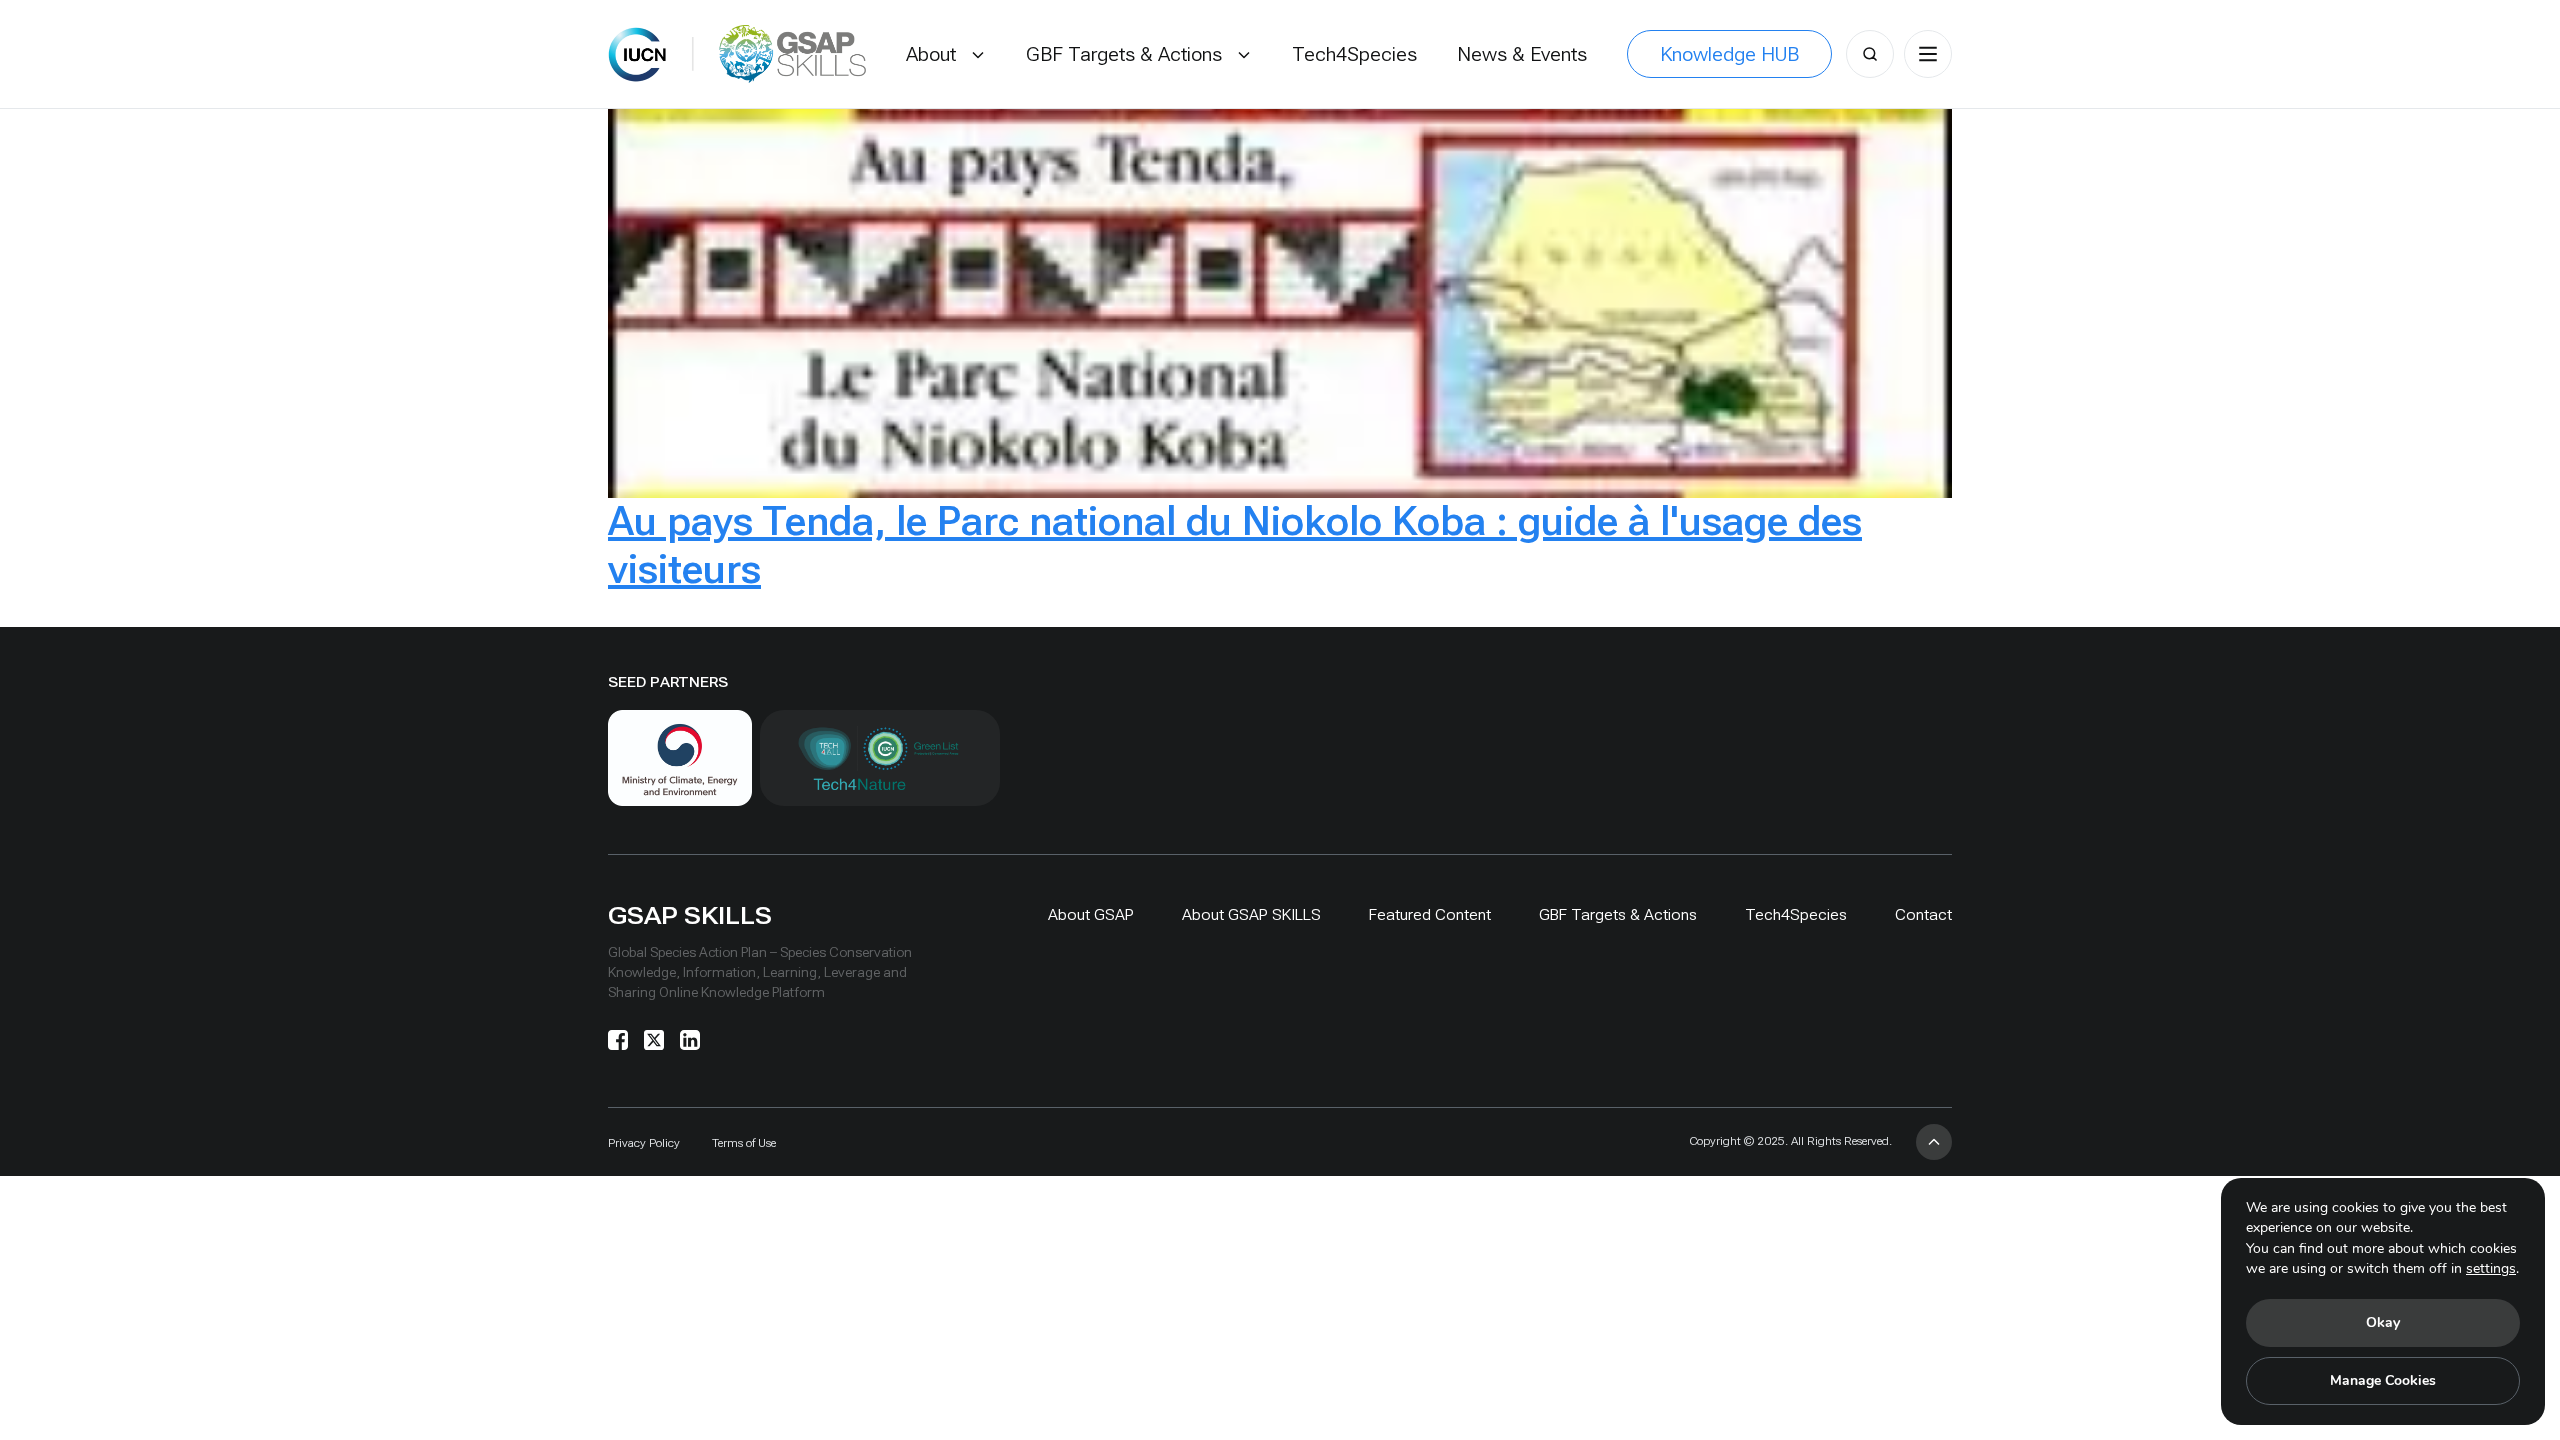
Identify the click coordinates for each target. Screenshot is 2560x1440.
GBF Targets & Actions (1618, 914)
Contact (1923, 914)
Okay (2383, 1322)
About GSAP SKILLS (1251, 914)
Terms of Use (744, 1143)
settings (2491, 1268)
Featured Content (1430, 914)
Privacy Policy (644, 1143)
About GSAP (1091, 914)
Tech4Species (1796, 914)
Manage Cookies (2383, 1380)
